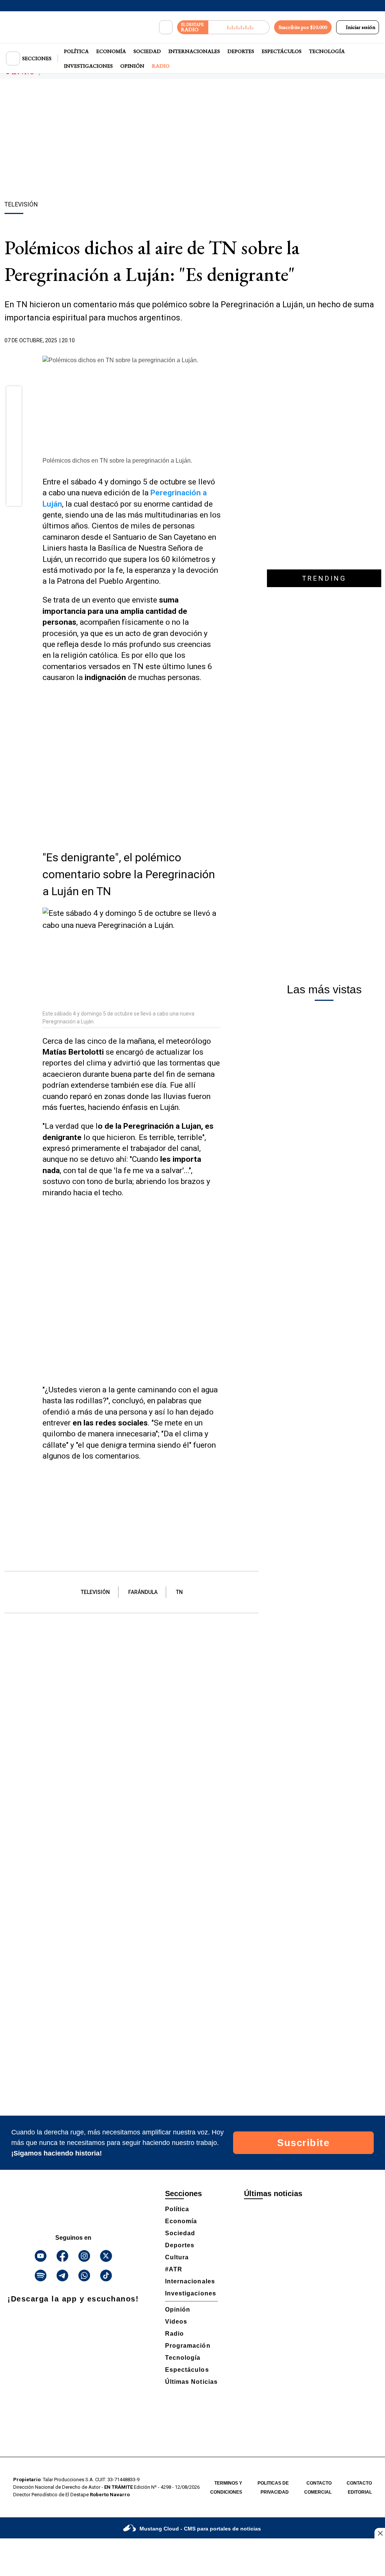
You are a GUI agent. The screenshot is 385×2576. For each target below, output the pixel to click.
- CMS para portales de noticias (200, 2529)
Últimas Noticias (191, 2382)
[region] (192, 141)
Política (76, 51)
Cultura (177, 2257)
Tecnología (327, 51)
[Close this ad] (380, 2533)
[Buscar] (166, 27)
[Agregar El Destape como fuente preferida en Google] (219, 341)
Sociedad (147, 51)
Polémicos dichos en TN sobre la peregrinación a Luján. (117, 461)
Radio (161, 66)
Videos (176, 2322)
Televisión (95, 1592)
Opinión (132, 66)
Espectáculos (282, 51)
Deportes (241, 51)
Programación (188, 2346)
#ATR (174, 2269)
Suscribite (303, 2143)
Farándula (143, 1592)
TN (179, 1592)
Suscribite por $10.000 (303, 27)
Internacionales (194, 51)
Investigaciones (88, 66)
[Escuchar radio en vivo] (239, 27)
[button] (14, 396)
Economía (111, 51)
